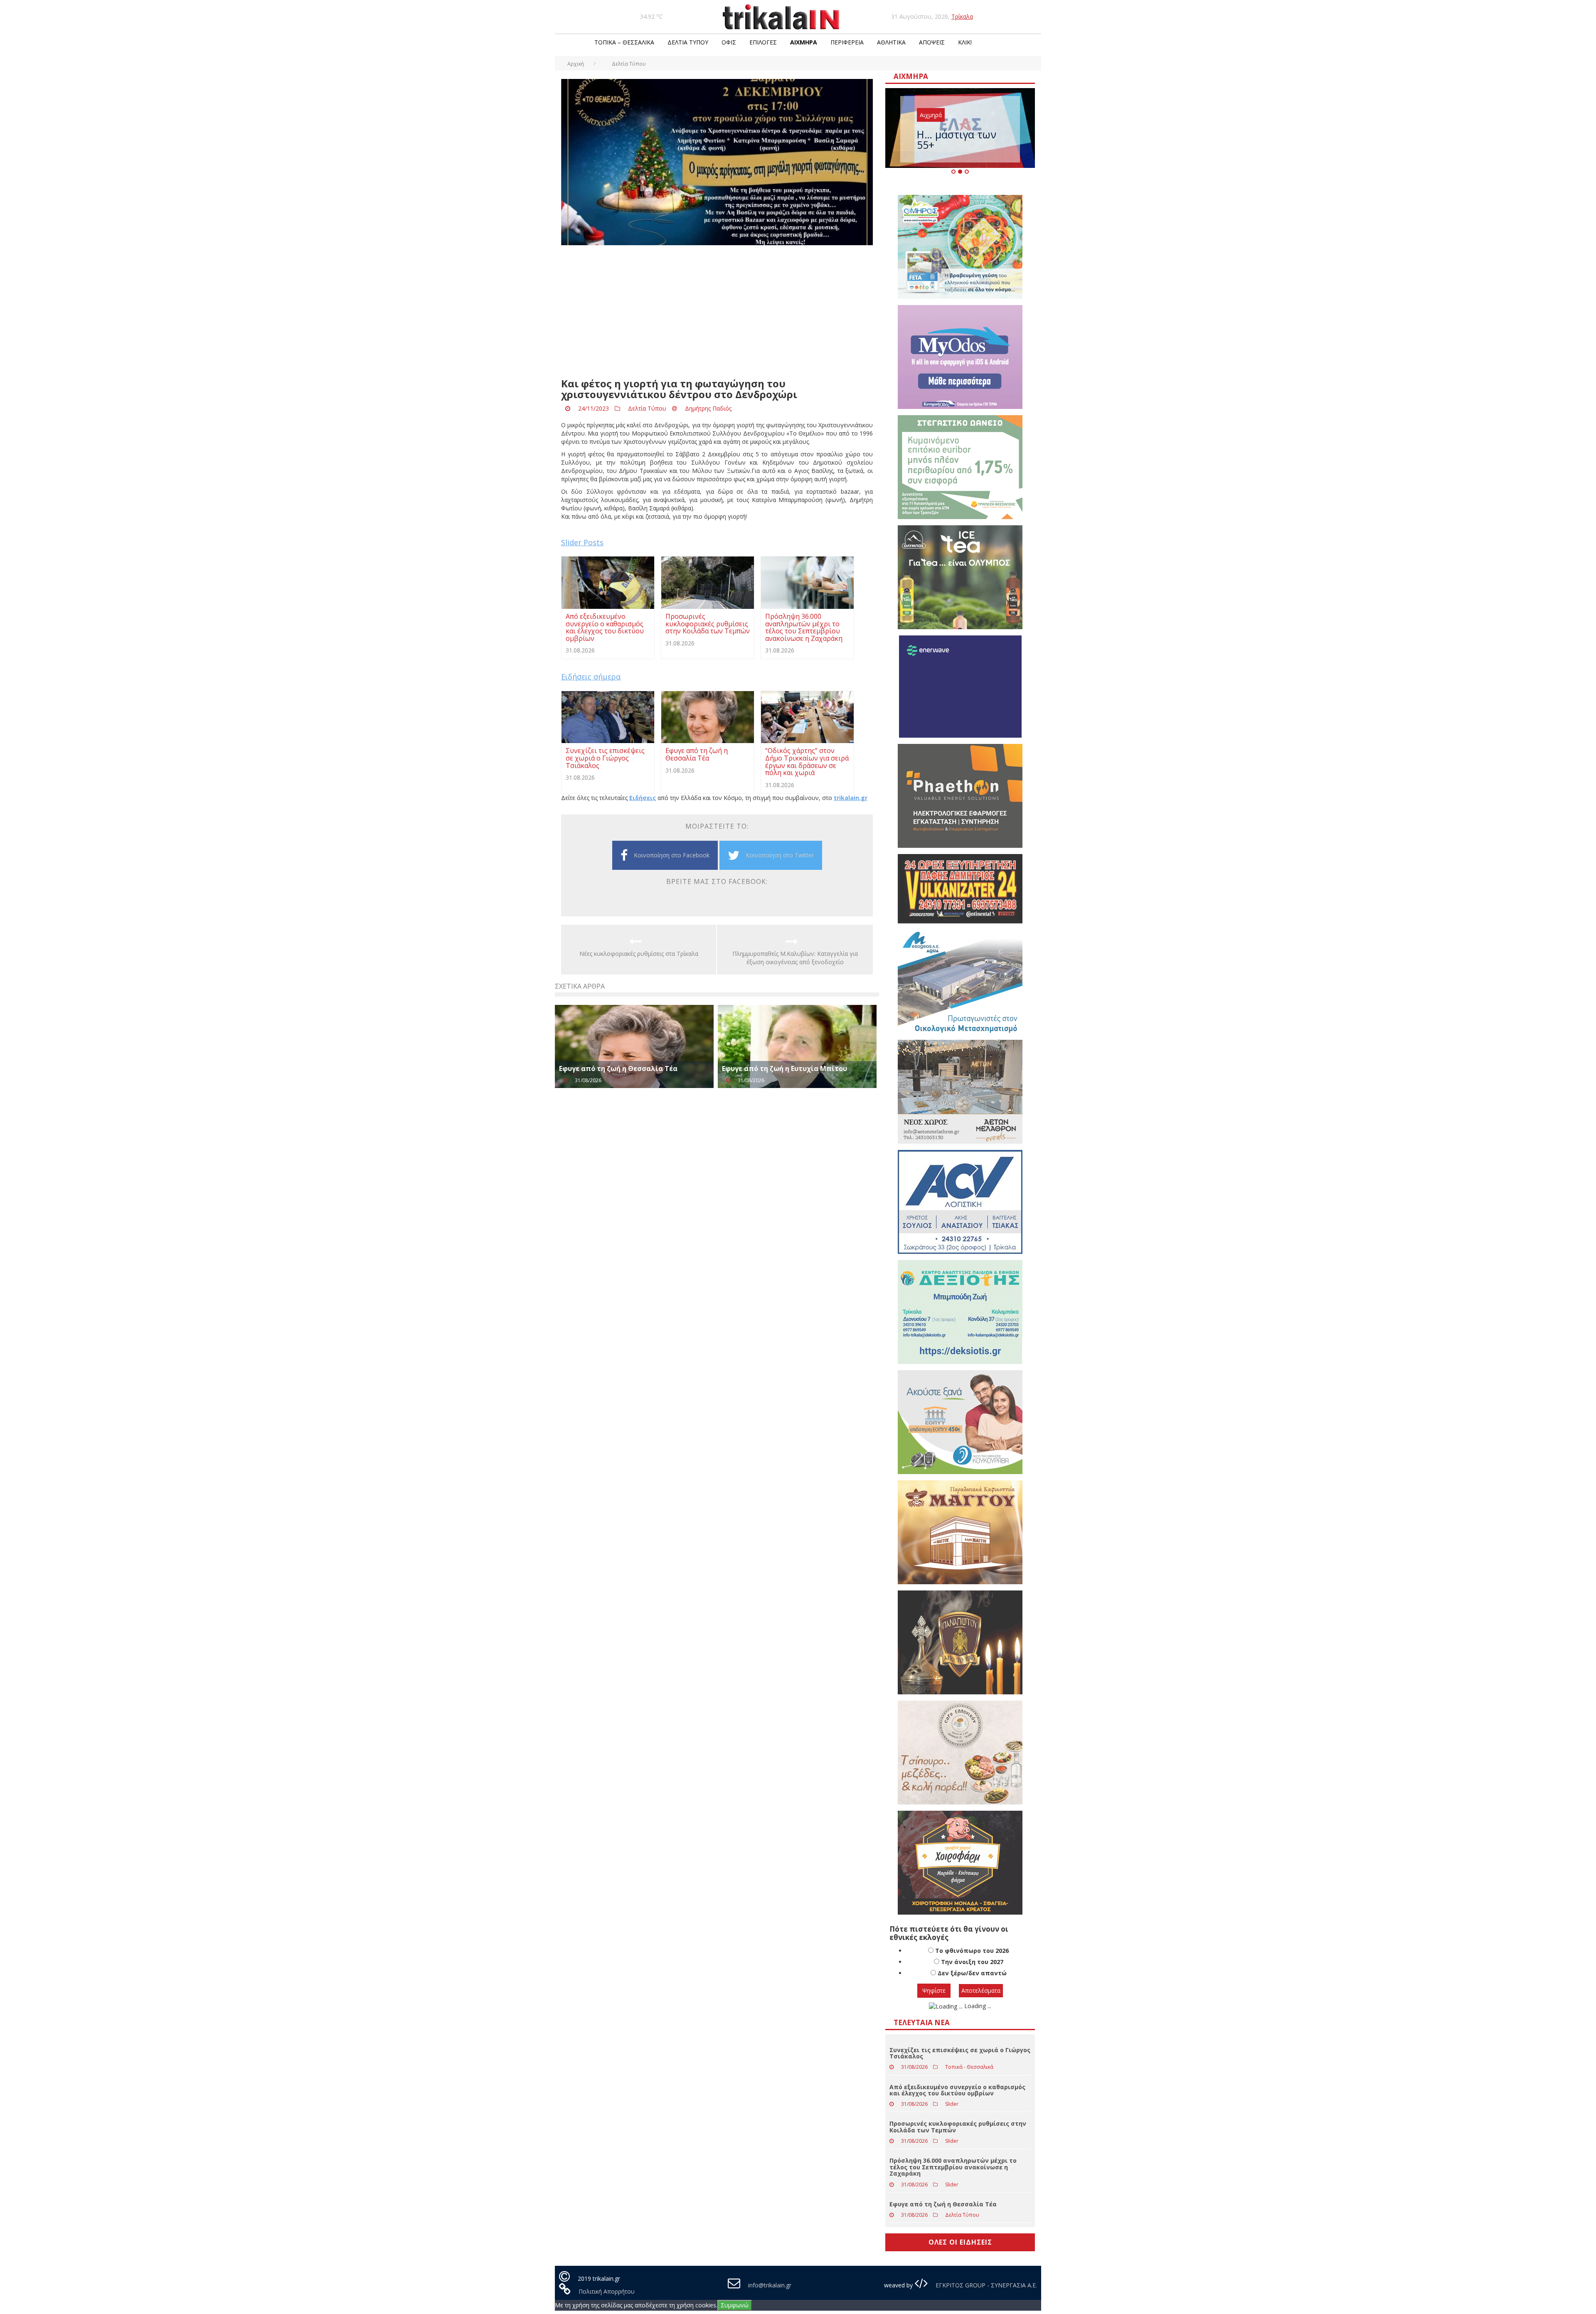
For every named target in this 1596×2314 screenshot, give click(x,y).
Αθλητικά (891, 42)
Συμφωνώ (735, 2305)
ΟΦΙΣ (729, 42)
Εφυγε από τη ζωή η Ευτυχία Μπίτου (784, 1068)
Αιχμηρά (804, 42)
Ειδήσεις (643, 798)
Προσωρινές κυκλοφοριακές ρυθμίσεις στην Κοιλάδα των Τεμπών (958, 2127)
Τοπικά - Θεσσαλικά (969, 2067)
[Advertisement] (717, 312)
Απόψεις (932, 42)
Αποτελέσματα (981, 1990)
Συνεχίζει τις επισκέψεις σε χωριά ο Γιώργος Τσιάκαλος (960, 2053)
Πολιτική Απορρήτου (607, 2291)
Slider (952, 2104)
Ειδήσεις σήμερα (591, 677)
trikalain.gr (851, 798)
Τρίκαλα (962, 16)
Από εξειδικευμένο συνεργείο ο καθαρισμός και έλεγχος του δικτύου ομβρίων (957, 2090)
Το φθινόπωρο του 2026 (972, 1951)
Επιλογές (763, 42)
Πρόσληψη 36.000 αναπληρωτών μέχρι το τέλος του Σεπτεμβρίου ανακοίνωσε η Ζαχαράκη (953, 2167)
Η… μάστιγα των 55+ (957, 139)
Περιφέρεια (847, 42)
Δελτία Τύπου (688, 42)
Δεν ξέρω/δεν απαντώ (972, 1973)
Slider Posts (582, 542)
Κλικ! (965, 42)
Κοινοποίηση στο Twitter (780, 855)
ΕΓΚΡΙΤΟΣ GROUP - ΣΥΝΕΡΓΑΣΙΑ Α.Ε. (985, 2285)
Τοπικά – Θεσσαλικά (624, 42)
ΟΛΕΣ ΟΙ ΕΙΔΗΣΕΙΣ (960, 2242)
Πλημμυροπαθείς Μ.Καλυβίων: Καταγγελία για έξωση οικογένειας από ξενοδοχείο (795, 958)
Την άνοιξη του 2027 (972, 1962)
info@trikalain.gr (770, 2285)
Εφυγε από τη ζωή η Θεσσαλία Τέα (618, 1068)
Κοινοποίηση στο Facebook (672, 855)
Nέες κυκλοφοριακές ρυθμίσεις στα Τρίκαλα (639, 954)
